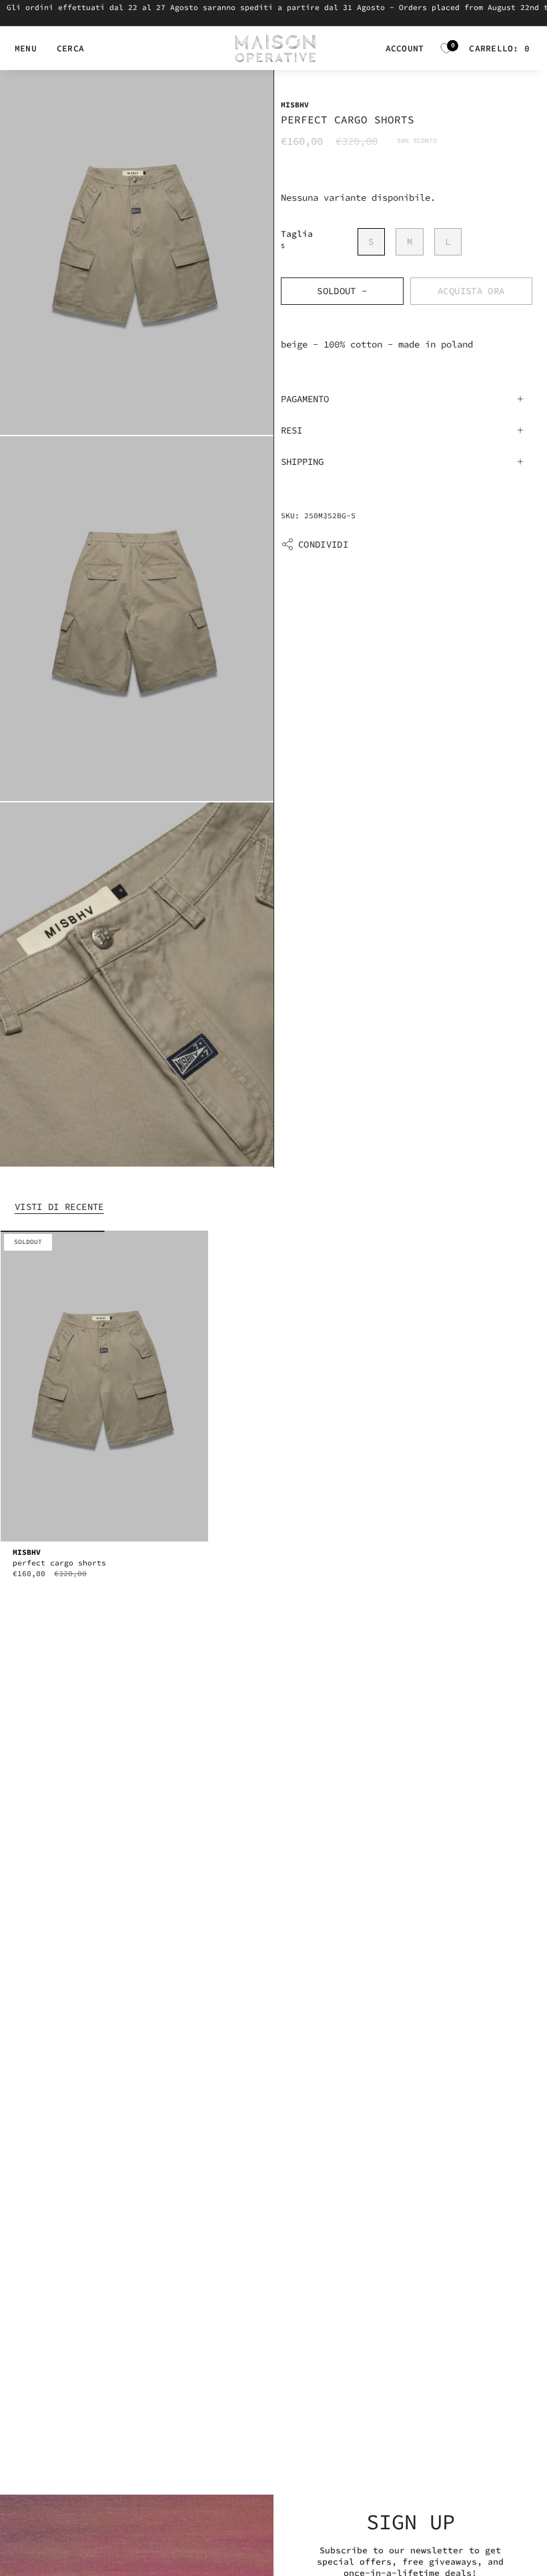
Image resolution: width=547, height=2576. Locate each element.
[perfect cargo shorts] (104, 1386)
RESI (292, 430)
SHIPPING (302, 462)
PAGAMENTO (305, 399)
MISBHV (295, 105)
